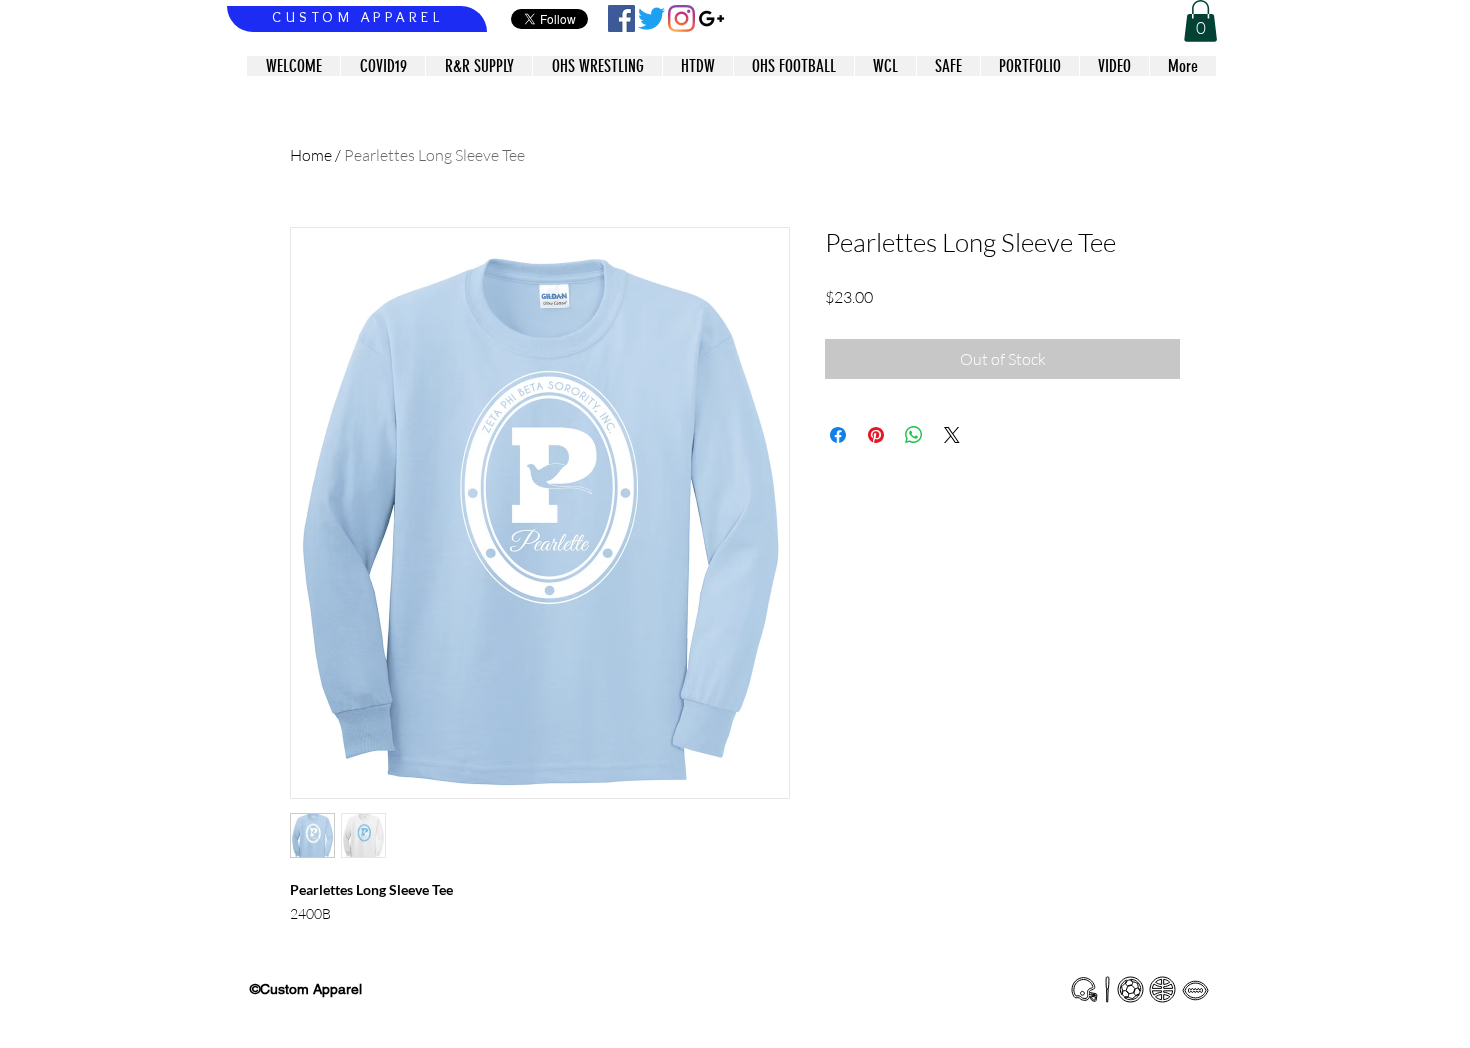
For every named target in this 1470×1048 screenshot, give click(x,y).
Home (311, 155)
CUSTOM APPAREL (357, 17)
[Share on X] (952, 435)
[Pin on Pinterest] (876, 435)
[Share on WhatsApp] (914, 435)
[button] (1200, 21)
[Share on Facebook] (838, 435)
